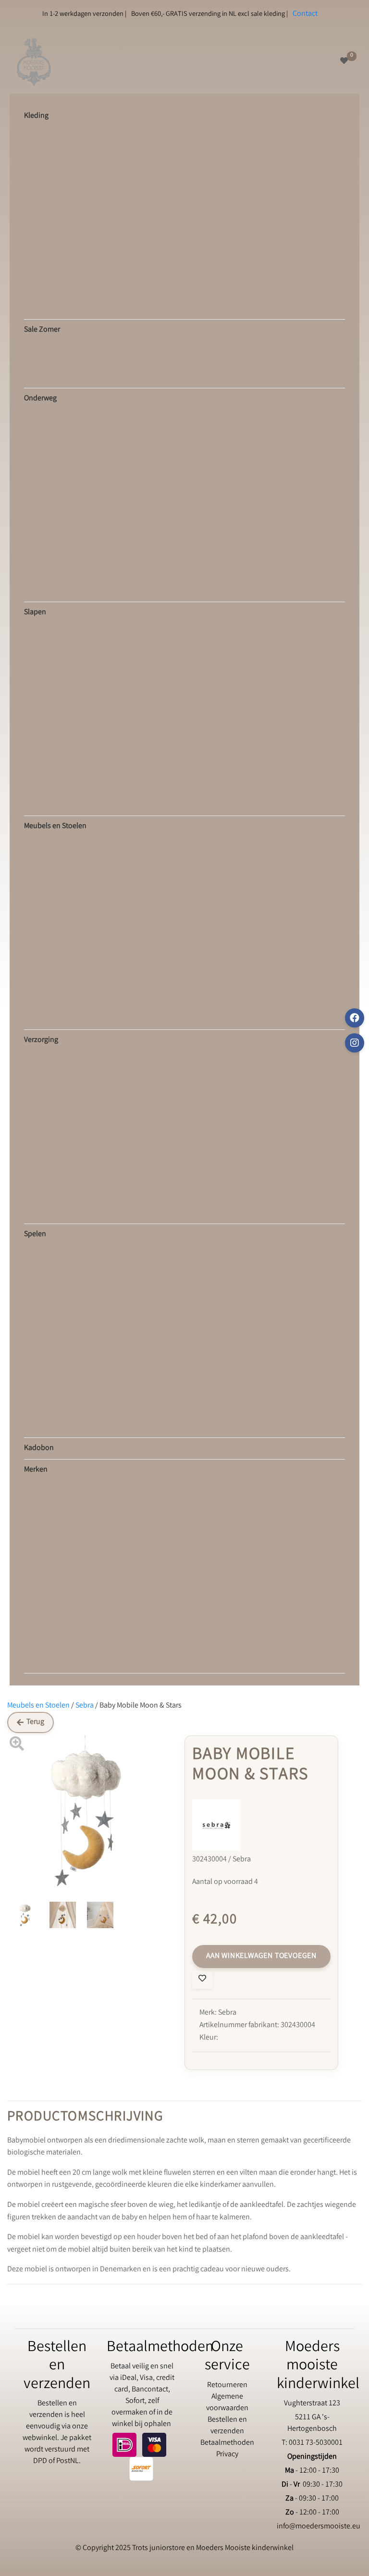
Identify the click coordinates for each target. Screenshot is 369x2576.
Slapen (35, 613)
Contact (305, 14)
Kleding (36, 116)
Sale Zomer (42, 330)
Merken (36, 1470)
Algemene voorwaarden (227, 2403)
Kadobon (39, 1448)
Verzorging (41, 1040)
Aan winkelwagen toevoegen (261, 1956)
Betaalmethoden (227, 2443)
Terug (35, 1722)
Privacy (227, 2455)
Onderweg (40, 399)
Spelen (35, 1234)
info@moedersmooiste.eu (319, 2527)
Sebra (85, 1706)
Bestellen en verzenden (227, 2426)
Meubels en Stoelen (55, 826)
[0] (344, 62)
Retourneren (227, 2385)
